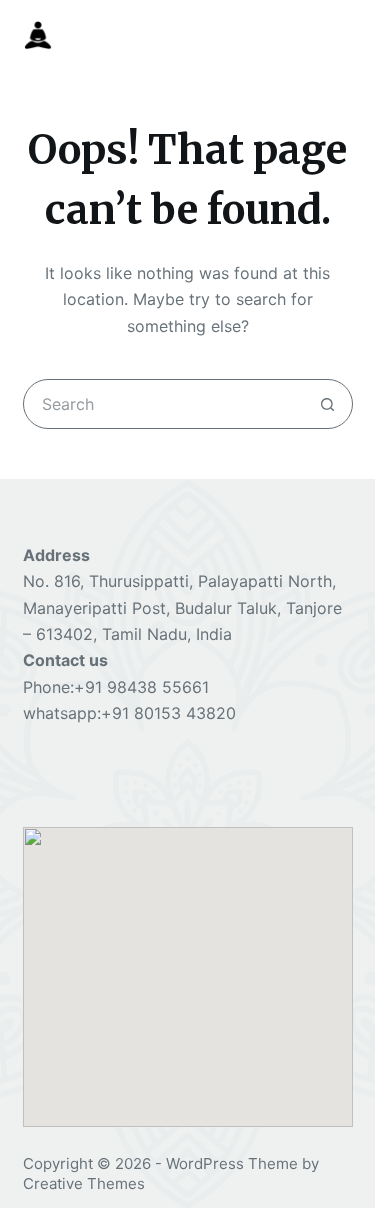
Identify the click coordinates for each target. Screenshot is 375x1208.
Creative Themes (84, 1183)
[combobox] (164, 404)
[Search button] (328, 404)
